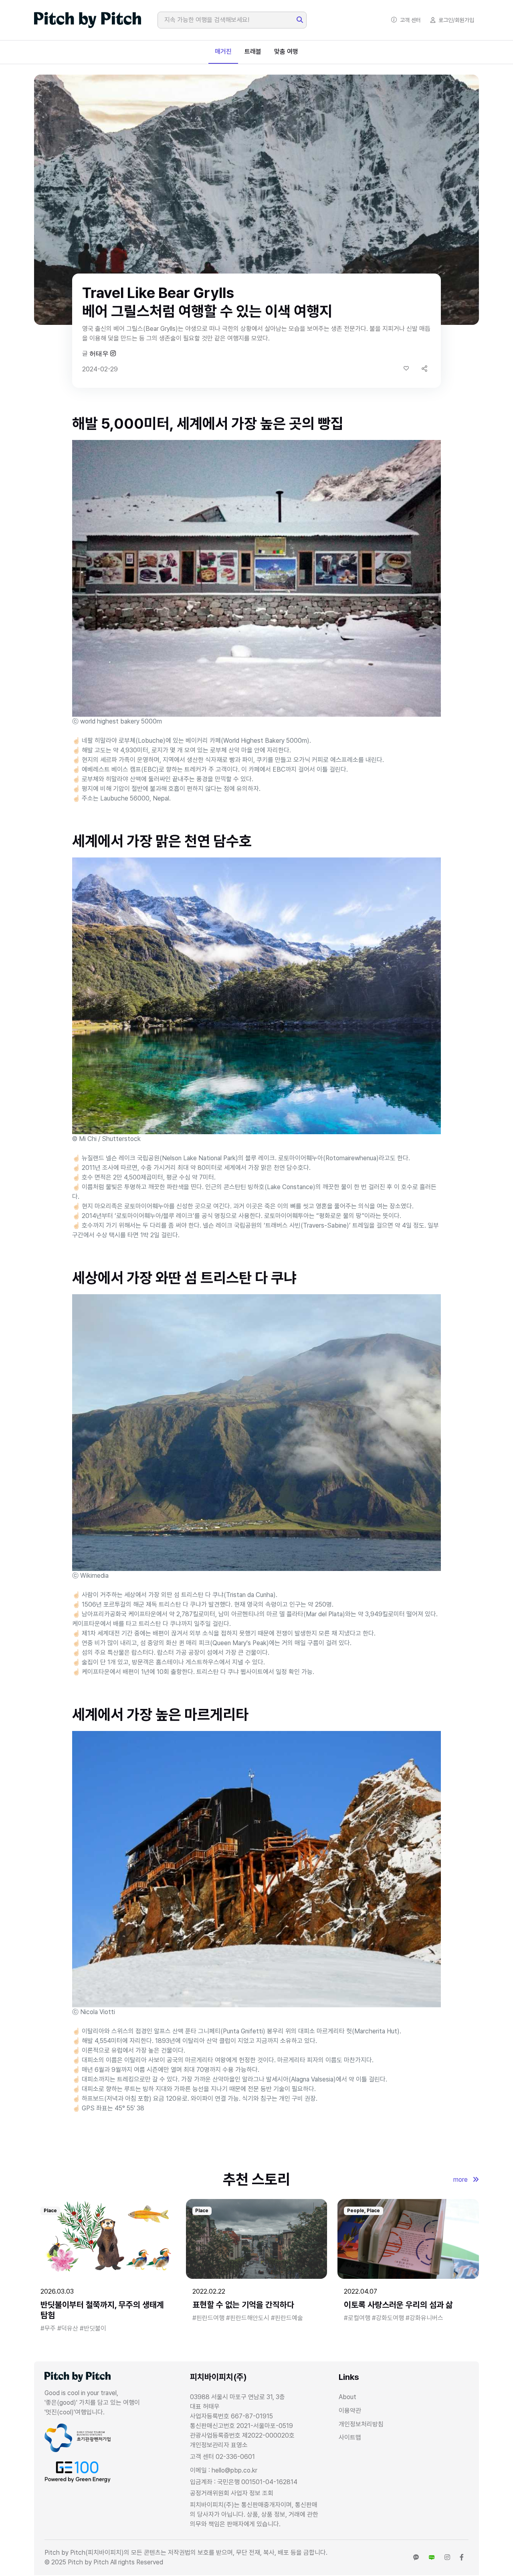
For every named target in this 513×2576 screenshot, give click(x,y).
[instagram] (447, 2558)
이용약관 (350, 2411)
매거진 (223, 52)
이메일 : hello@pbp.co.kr (224, 2470)
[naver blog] (432, 2558)
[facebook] (462, 2558)
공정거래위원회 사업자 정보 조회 (232, 2493)
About (347, 2397)
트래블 (253, 52)
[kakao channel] (416, 2558)
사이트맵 (350, 2437)
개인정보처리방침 (361, 2424)
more (461, 2180)
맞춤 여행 (286, 52)
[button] (424, 368)
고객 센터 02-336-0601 (222, 2457)
